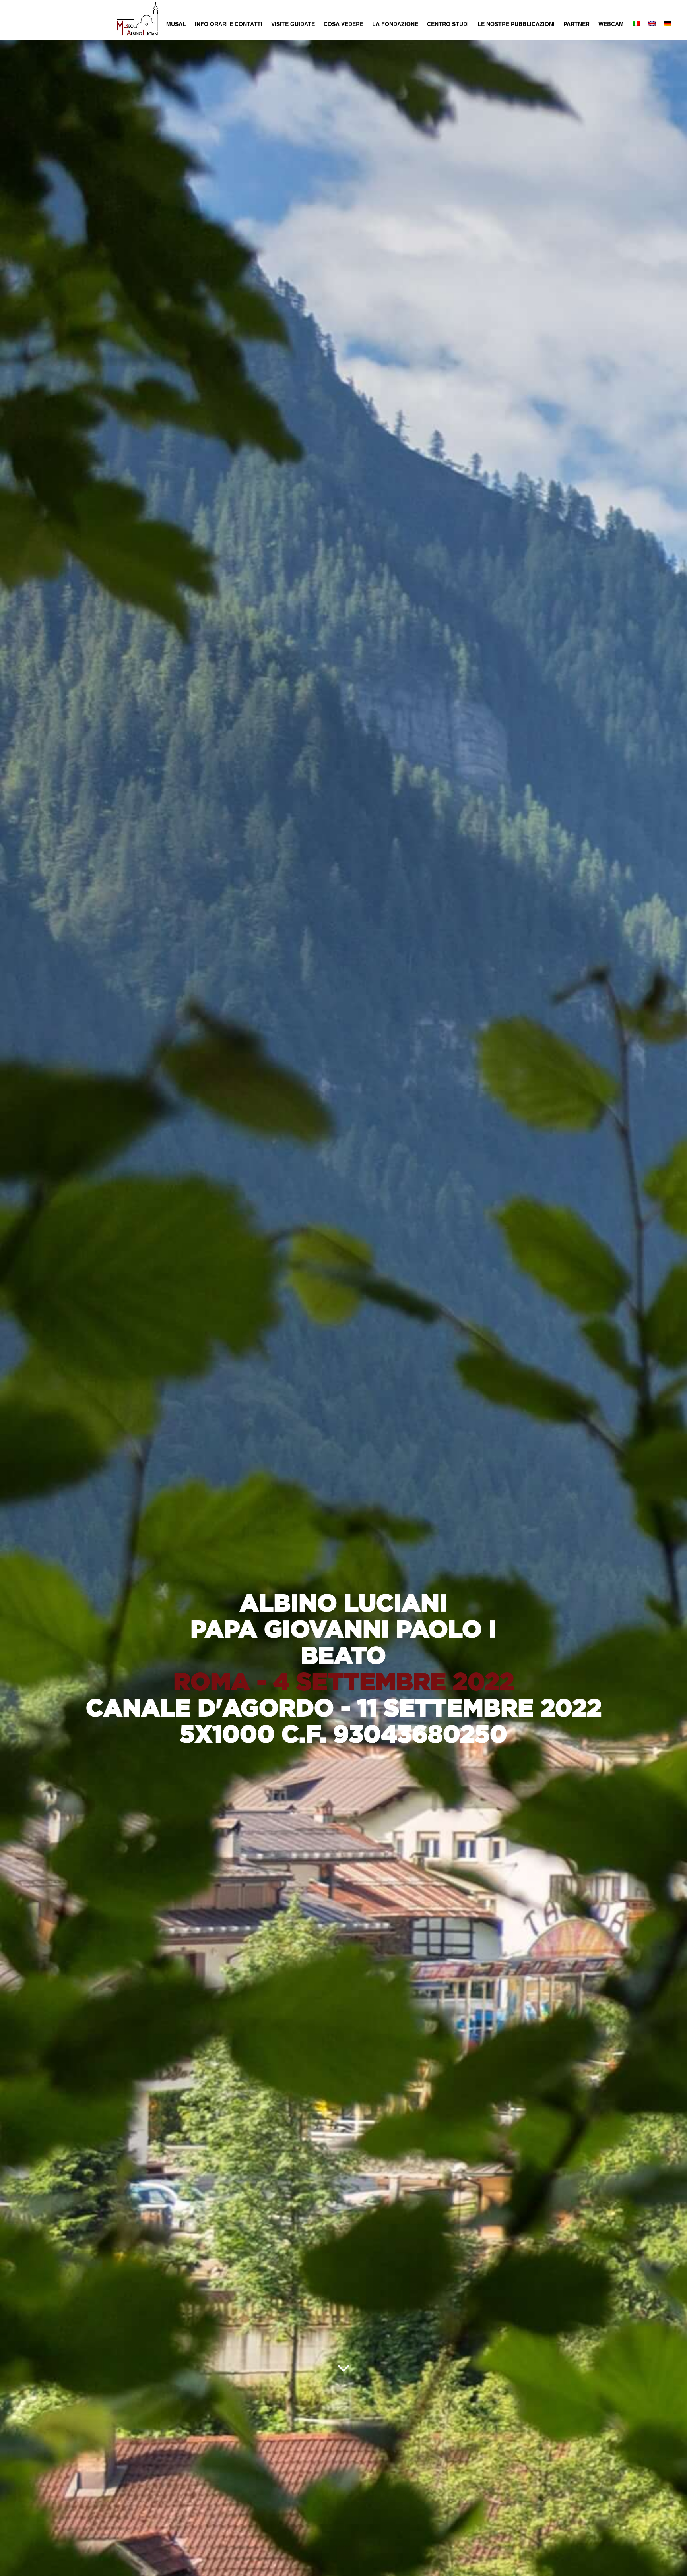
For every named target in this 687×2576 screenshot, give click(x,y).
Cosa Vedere (343, 24)
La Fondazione (395, 24)
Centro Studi (448, 24)
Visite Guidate (293, 24)
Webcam (611, 24)
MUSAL (176, 24)
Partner (576, 24)
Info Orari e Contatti (229, 24)
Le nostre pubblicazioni (516, 24)
